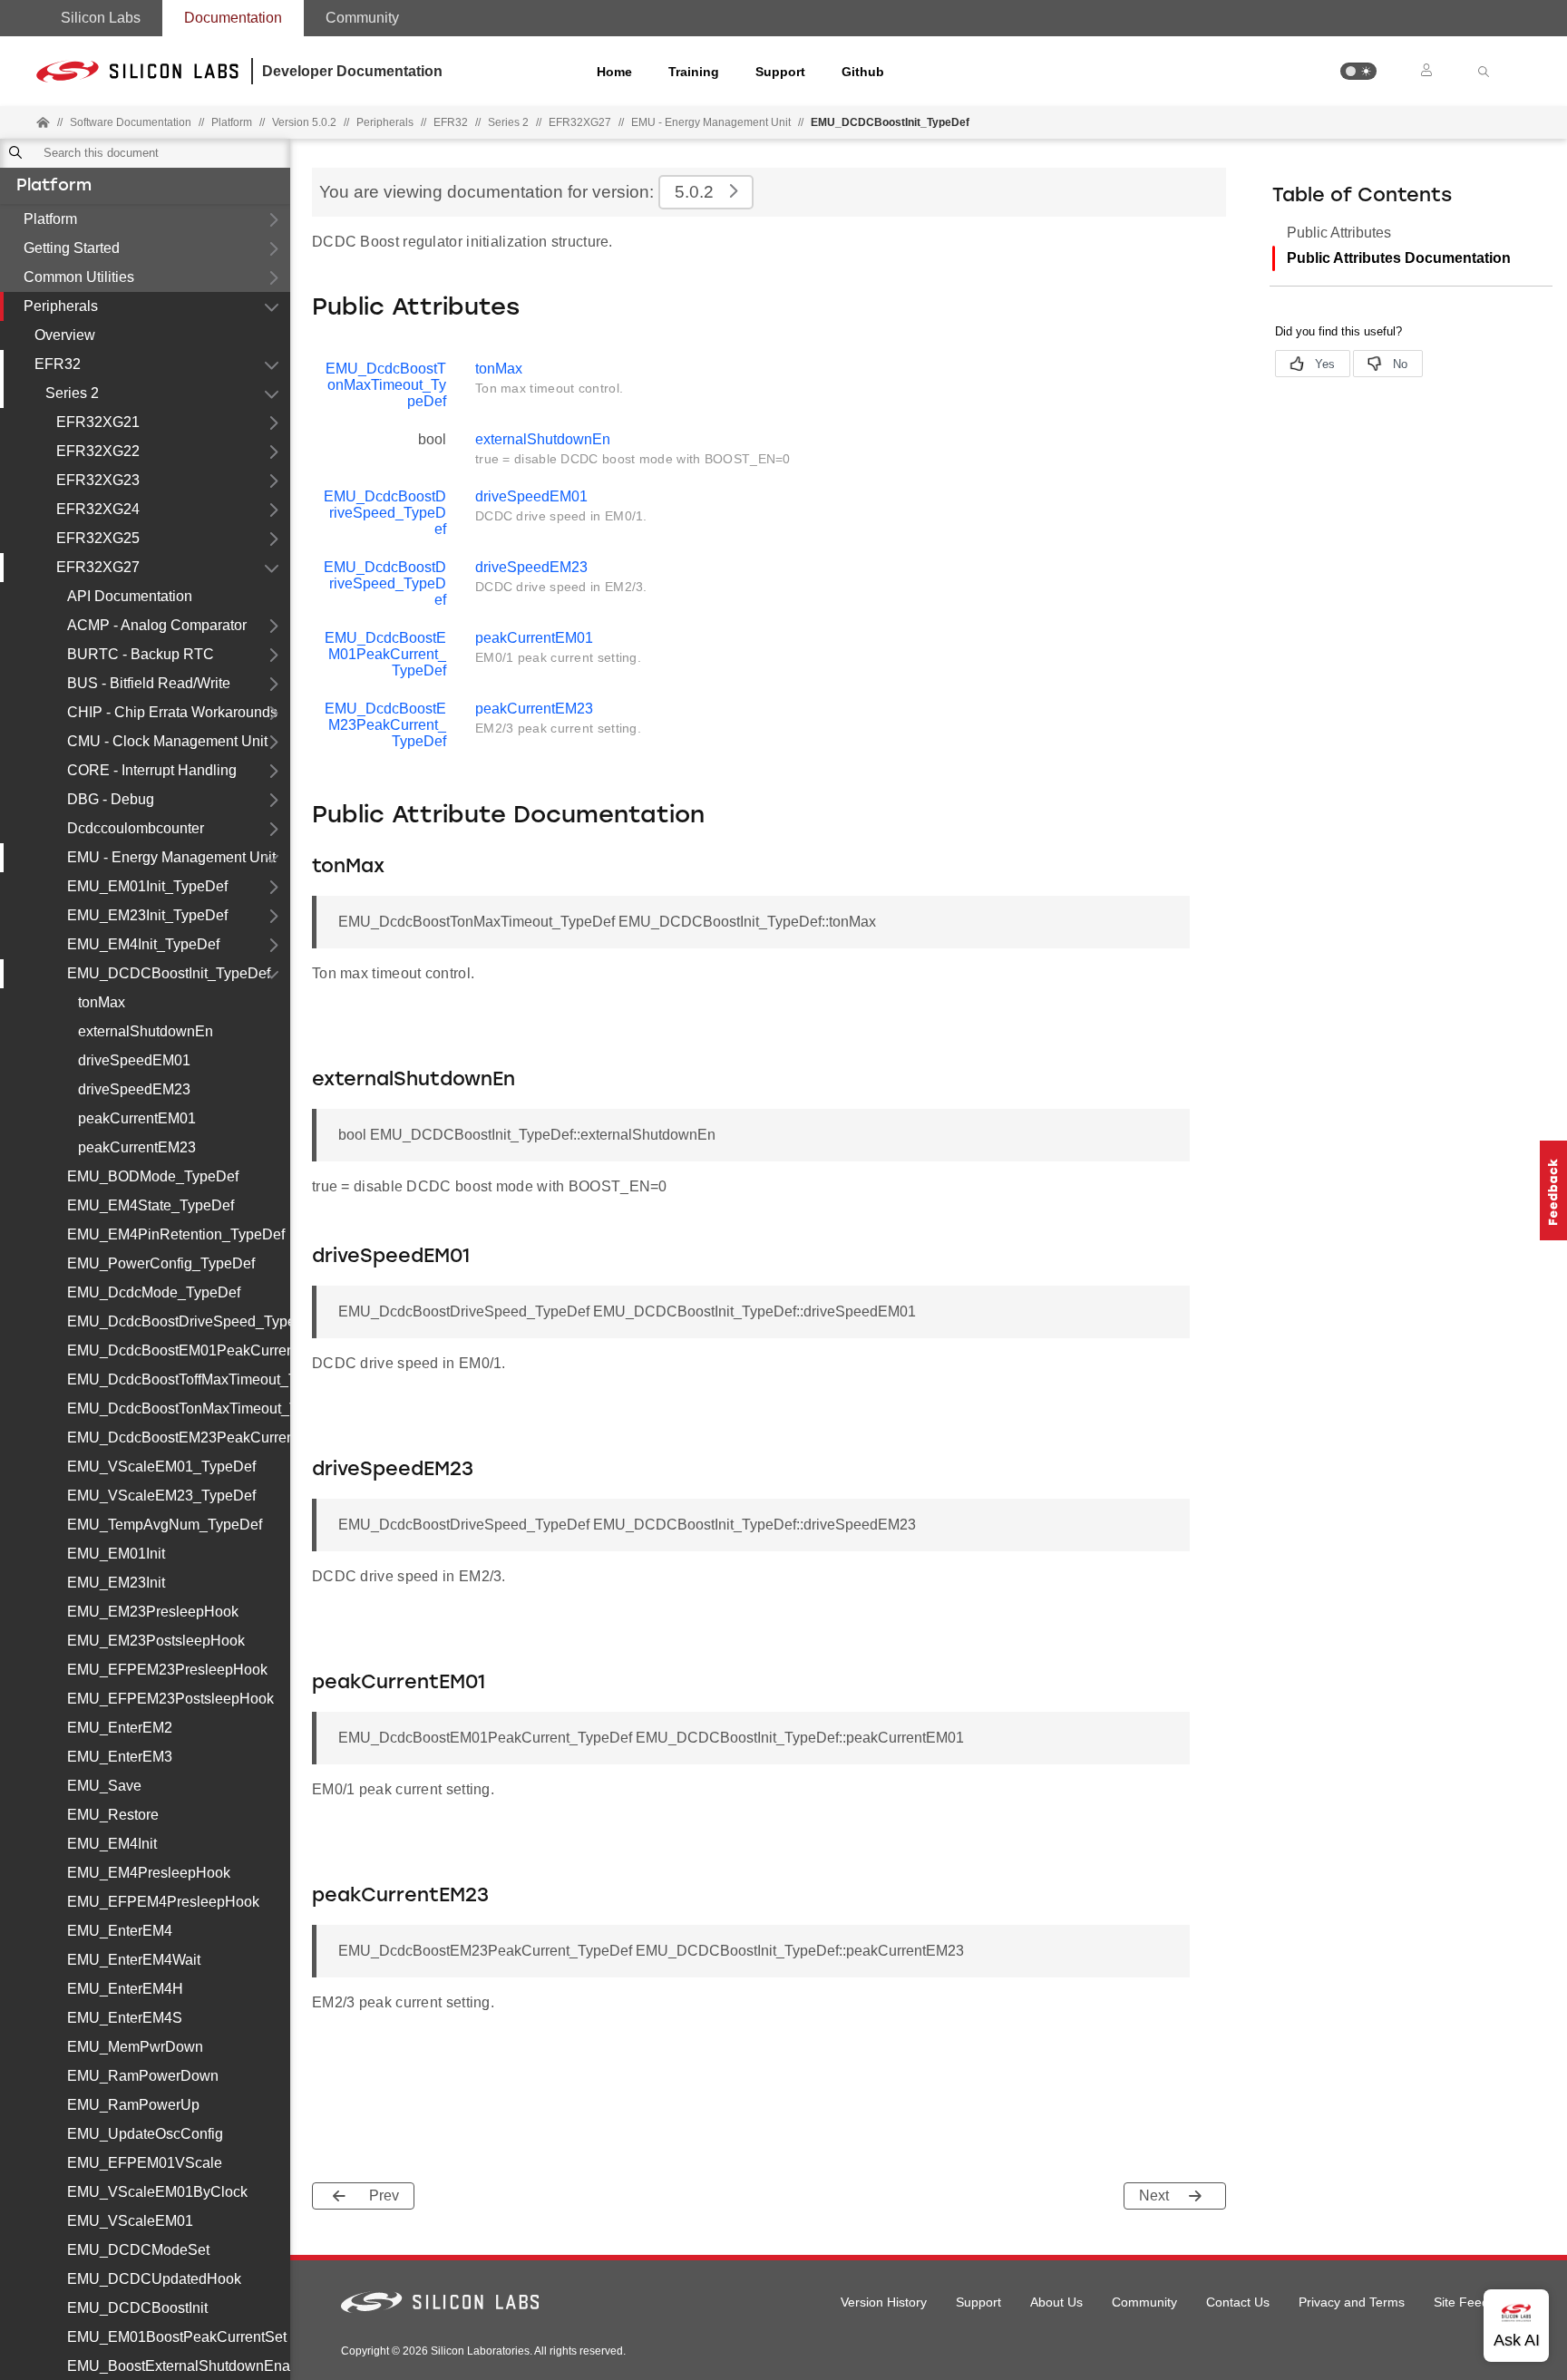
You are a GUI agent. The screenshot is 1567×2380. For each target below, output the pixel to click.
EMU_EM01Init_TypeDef (147, 886)
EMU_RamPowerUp (133, 2105)
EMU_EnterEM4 (120, 1931)
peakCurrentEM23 (137, 1147)
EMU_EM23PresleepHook (153, 1612)
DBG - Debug (111, 799)
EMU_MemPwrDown (135, 2047)
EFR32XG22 (98, 451)
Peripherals (61, 306)
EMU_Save (104, 1786)
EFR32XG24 (98, 509)
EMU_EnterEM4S (125, 2018)
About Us (1056, 2302)
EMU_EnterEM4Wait (134, 1960)
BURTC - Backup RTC (141, 654)
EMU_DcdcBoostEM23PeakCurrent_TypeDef (179, 1438)
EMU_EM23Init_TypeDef (147, 915)
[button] (1358, 71)
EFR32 (58, 364)
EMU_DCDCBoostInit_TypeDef (169, 973)
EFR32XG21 (98, 422)
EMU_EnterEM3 (120, 1757)
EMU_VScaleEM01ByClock (157, 2192)
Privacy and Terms (1352, 2302)
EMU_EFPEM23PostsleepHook (170, 1699)
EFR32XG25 (98, 538)
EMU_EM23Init (116, 1583)
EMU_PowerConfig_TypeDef (161, 1263)
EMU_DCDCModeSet (138, 2250)
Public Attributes (1339, 233)
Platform (54, 187)
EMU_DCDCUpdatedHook (154, 2279)
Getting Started (72, 248)
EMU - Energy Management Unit (711, 122)
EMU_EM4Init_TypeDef (143, 944)
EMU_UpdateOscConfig (145, 2134)
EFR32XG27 (98, 567)
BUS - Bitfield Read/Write (149, 683)
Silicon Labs (101, 18)
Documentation (233, 18)
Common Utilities (79, 277)
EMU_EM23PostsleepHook (156, 1641)
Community (362, 18)
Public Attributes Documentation (1399, 258)
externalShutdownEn (146, 1031)
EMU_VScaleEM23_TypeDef (161, 1496)
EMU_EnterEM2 (120, 1728)
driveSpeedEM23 (134, 1089)
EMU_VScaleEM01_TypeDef (161, 1467)
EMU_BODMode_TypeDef (153, 1176)
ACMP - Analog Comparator (157, 625)
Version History (884, 2302)
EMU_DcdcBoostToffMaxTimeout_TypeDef (179, 1379)
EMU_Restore (113, 1815)
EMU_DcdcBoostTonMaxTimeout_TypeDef (179, 1409)
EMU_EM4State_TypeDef (151, 1205)
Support (780, 72)
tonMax (102, 1002)
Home (614, 72)
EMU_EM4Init (112, 1844)
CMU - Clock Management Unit (167, 741)
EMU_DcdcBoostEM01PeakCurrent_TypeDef (179, 1350)
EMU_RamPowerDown (143, 2076)
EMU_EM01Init (116, 1554)
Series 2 (72, 393)
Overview (65, 335)
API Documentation (130, 596)
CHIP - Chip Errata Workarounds (172, 712)
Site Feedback (1475, 2302)
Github (863, 72)
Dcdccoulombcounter (136, 828)
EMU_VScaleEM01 (130, 2221)
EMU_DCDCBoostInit (137, 2308)
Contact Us (1238, 2302)
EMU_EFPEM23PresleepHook (167, 1670)
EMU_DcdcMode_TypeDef (154, 1292)
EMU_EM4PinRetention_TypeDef (176, 1234)
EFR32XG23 (98, 480)
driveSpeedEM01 (134, 1060)
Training (694, 72)
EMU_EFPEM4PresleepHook (163, 1902)
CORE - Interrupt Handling (152, 770)
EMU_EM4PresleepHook (149, 1873)
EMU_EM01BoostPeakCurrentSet (177, 2337)
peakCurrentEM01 (137, 1118)
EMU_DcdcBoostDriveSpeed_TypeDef (179, 1321)
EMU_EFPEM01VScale (145, 2163)
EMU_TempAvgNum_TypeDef (165, 1525)
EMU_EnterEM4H (125, 1989)
